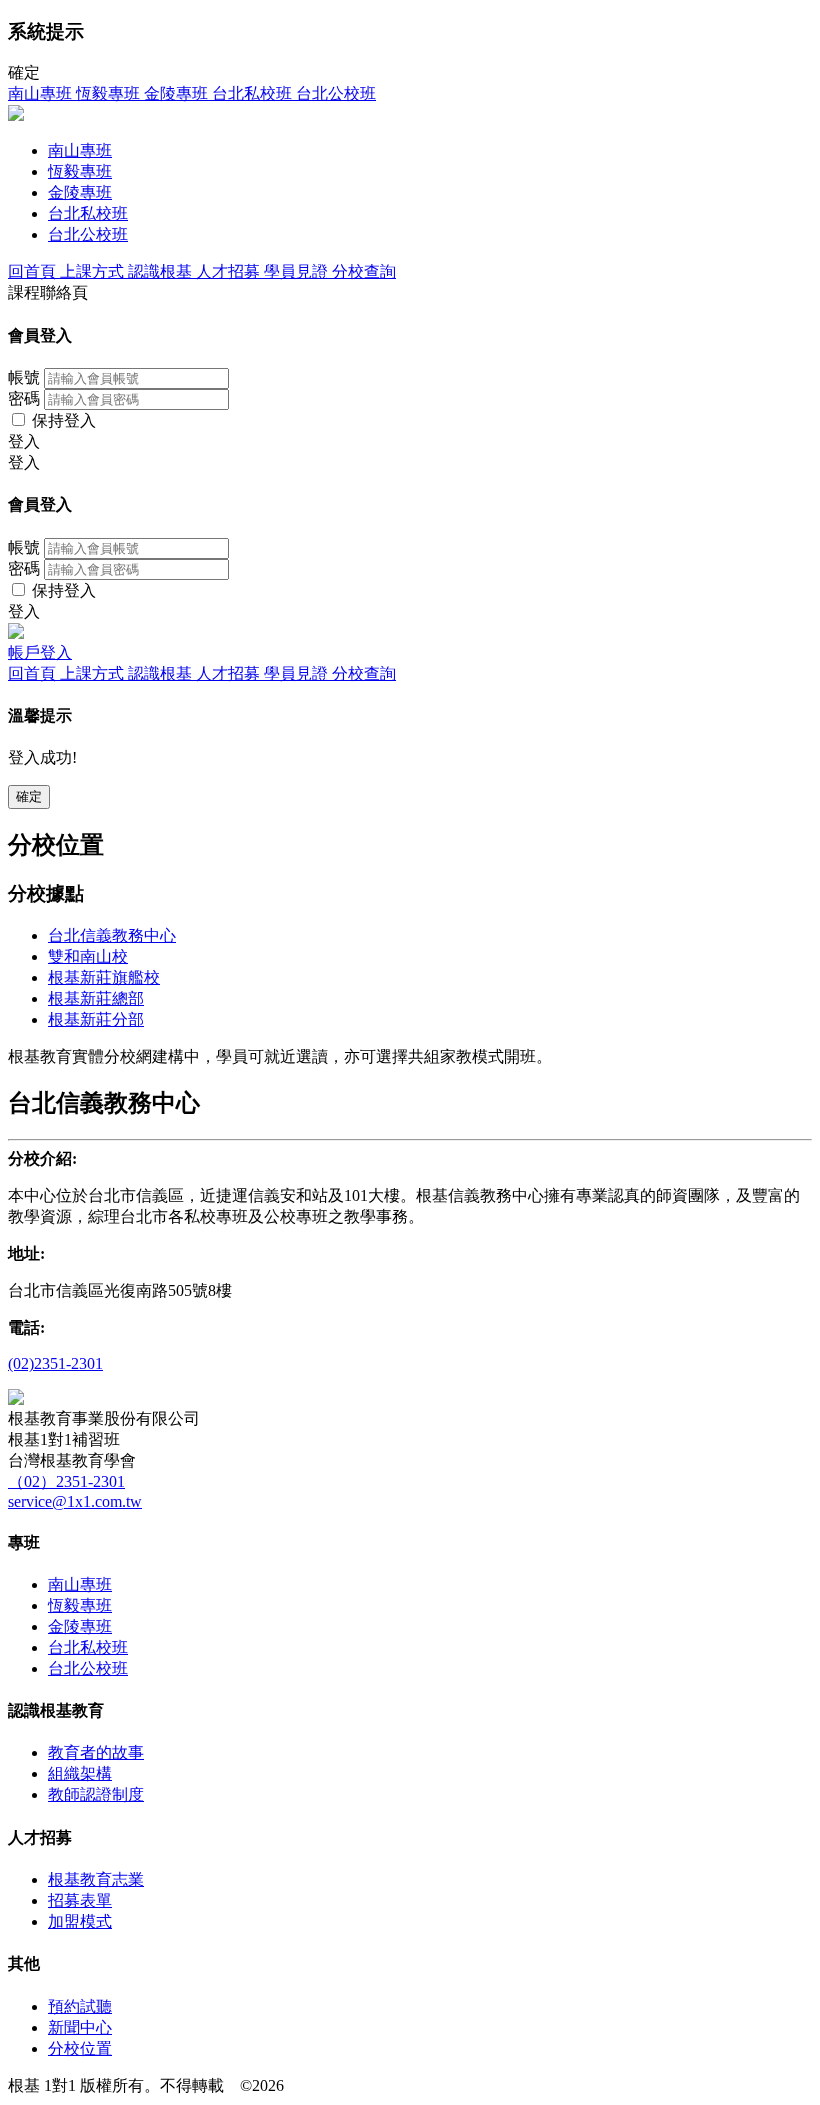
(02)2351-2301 (55, 1363)
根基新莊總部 (96, 998)
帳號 (24, 377)
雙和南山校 (88, 956)
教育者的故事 (96, 1752)
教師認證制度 (96, 1794)
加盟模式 (80, 1921)
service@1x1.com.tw (75, 1501)
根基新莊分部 (96, 1019)
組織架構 (80, 1773)
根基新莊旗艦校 (104, 977)
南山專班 (80, 1584)
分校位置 (80, 2048)
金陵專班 (80, 1626)
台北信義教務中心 (112, 935)
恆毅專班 (80, 1605)
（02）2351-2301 (66, 1481)
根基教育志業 (96, 1879)
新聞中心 (80, 2027)
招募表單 (80, 1900)
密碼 (24, 398)
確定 (29, 796)
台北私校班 (88, 1647)
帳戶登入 (40, 652)
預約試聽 (80, 2006)
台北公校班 (88, 1668)
